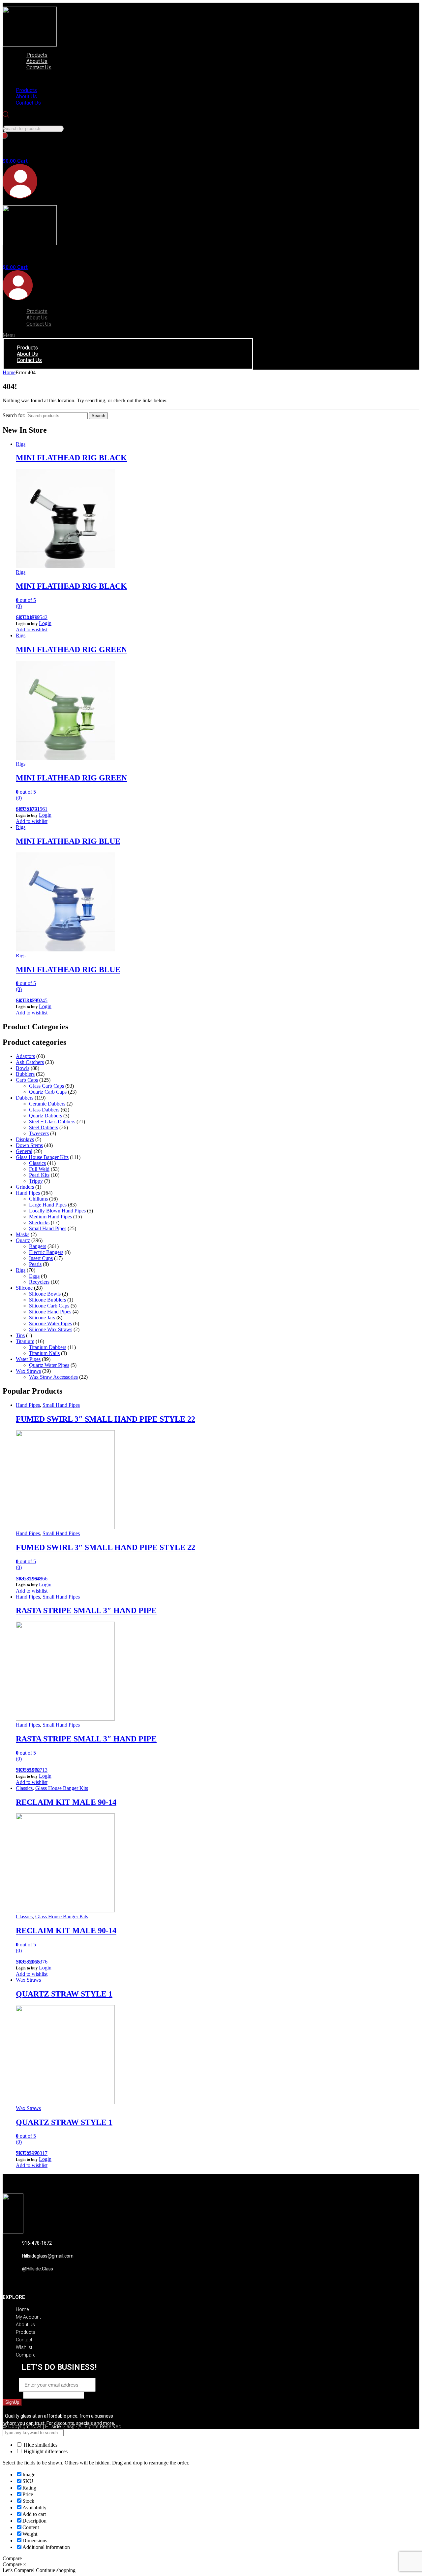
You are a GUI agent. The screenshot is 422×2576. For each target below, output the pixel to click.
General (24, 1151)
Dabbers (25, 1098)
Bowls (23, 1068)
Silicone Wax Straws (51, 1329)
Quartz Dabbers (45, 1116)
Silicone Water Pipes (50, 1323)
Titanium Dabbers (48, 1347)
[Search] (5, 135)
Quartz (23, 1240)
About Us (37, 61)
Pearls (35, 1264)
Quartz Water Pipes (49, 1365)
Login (45, 623)
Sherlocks (39, 1222)
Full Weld (39, 1169)
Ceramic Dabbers (47, 1104)
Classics (37, 1163)
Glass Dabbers (44, 1110)
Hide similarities (40, 2445)
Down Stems (29, 1145)
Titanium (25, 1341)
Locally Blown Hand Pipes (57, 1211)
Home (9, 372)
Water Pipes (28, 1359)
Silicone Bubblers (47, 1300)
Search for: (14, 415)
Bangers (38, 1246)
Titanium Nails (44, 1353)
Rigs (21, 444)
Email (11, 2385)
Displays (25, 1139)
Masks (23, 1234)
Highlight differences (45, 2451)
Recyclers (39, 1282)
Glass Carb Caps (46, 1086)
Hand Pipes (28, 1193)
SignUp (12, 2402)
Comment (13, 2395)
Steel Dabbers (44, 1127)
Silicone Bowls (45, 1294)
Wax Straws (28, 1371)
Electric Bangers (46, 1252)
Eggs (34, 1276)
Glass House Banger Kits (42, 1157)
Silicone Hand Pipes (50, 1312)
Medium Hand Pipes (50, 1217)
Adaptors (25, 1056)
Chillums (38, 1199)
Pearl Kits (39, 1175)
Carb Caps (27, 1080)
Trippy (36, 1181)
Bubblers (25, 1074)
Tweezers (39, 1133)
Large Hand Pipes (48, 1205)
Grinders (25, 1187)
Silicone (24, 1288)
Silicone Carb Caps (49, 1306)
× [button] (25, 2564)
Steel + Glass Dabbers (52, 1122)
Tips (20, 1335)
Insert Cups (41, 1258)
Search (98, 416)
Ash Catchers (30, 1062)
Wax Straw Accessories (53, 1377)
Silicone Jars (42, 1318)
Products (37, 55)
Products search (19, 122)
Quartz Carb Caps (48, 1092)
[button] (81, 79)
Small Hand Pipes (48, 1228)
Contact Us (39, 67)
